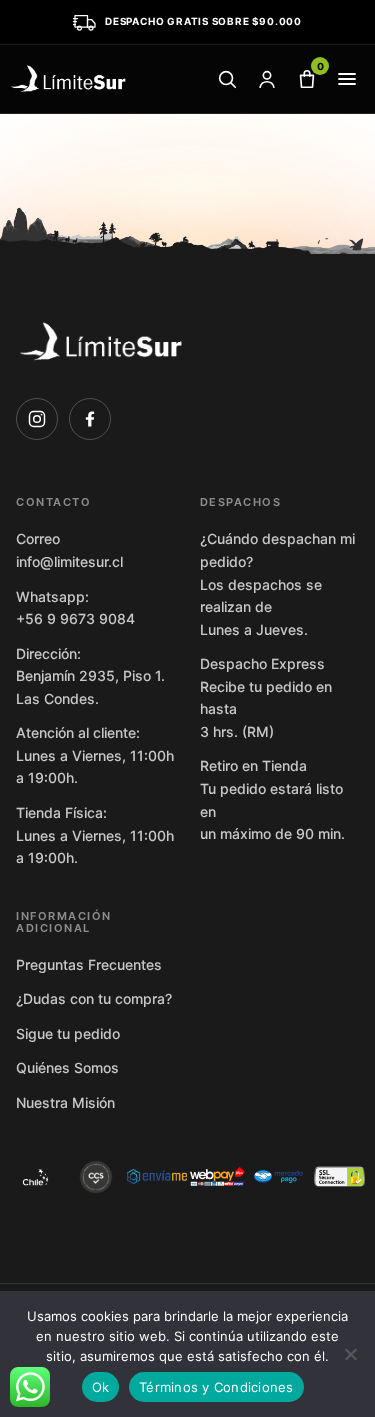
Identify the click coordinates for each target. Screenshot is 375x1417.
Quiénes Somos (67, 1067)
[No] (350, 1354)
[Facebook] (90, 419)
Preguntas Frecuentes (89, 964)
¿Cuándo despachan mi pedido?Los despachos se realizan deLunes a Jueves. (277, 583)
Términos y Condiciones (216, 1387)
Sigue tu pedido (68, 1033)
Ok (101, 1387)
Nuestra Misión (65, 1102)
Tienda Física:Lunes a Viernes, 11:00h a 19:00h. (95, 835)
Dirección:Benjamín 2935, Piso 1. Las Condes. (90, 676)
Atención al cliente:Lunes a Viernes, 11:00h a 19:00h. (95, 755)
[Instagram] (37, 419)
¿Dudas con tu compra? (94, 998)
